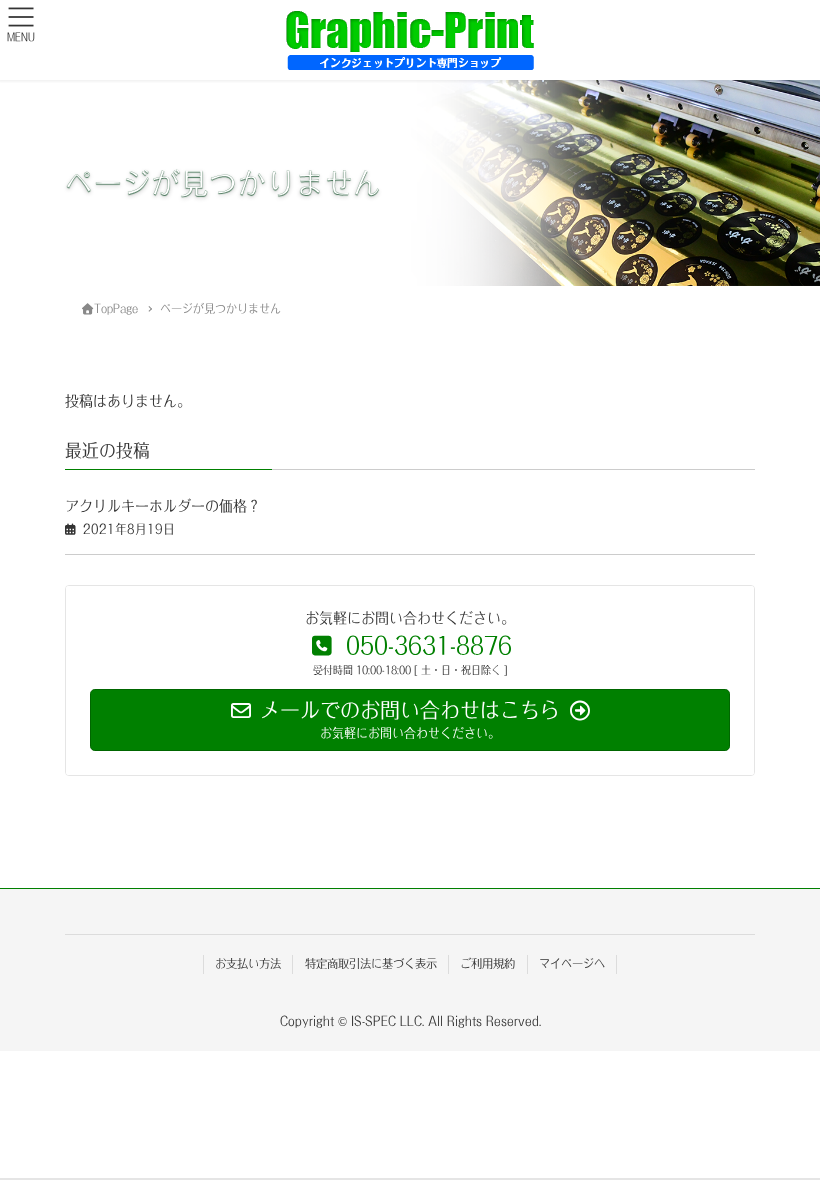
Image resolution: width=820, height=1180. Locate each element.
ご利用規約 (487, 963)
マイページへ (572, 963)
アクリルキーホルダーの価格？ (163, 506)
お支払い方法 (248, 963)
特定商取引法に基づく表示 (371, 963)
